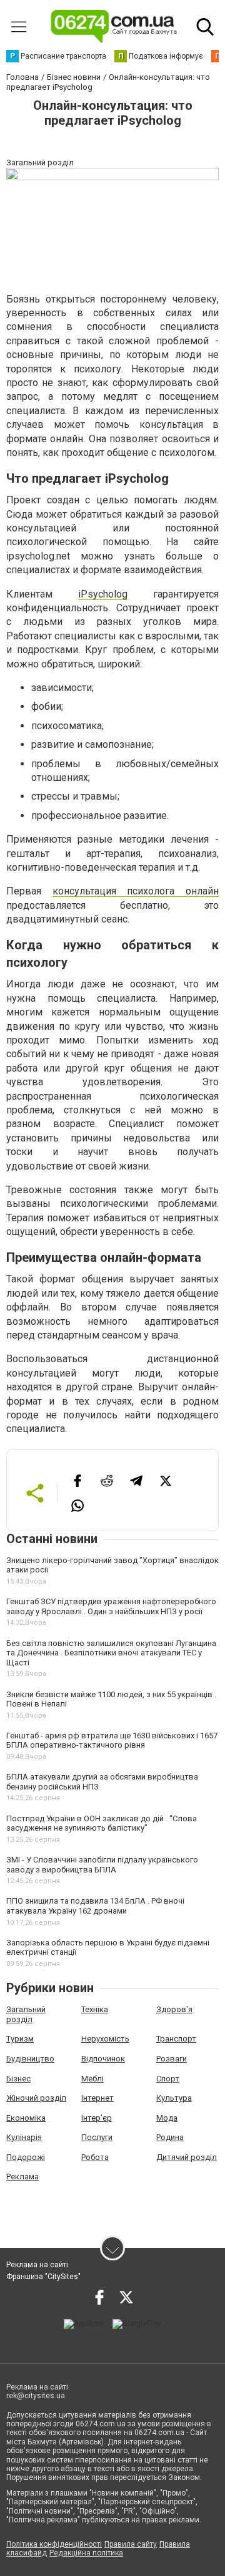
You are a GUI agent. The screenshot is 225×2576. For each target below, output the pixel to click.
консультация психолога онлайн (136, 891)
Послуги (97, 2137)
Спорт (168, 2079)
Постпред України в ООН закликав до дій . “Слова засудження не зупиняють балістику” (102, 1823)
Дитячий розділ (187, 2157)
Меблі (92, 2079)
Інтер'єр (97, 2118)
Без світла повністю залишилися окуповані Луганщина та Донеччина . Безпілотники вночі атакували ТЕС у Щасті (111, 1653)
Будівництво (30, 2059)
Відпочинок (103, 2059)
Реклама (22, 2177)
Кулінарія (24, 2137)
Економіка (26, 2118)
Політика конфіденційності (54, 2544)
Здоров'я (174, 2009)
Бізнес (18, 2079)
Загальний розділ (26, 2014)
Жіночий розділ (36, 2098)
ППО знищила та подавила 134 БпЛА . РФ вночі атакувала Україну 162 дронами (95, 1906)
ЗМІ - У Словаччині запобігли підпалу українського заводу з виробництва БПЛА (102, 1865)
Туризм (20, 2039)
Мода (167, 2118)
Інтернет (97, 2098)
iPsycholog (103, 594)
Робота (95, 2157)
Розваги (172, 2059)
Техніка (95, 2009)
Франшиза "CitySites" (43, 2277)
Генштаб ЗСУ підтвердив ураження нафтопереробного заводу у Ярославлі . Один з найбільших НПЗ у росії (111, 1606)
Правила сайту (131, 2544)
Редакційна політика (86, 2553)
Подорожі (26, 2157)
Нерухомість (105, 2039)
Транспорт (176, 2039)
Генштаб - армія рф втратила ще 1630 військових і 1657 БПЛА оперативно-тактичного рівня (112, 1741)
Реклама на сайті (37, 2265)
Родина (170, 2137)
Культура (174, 2098)
